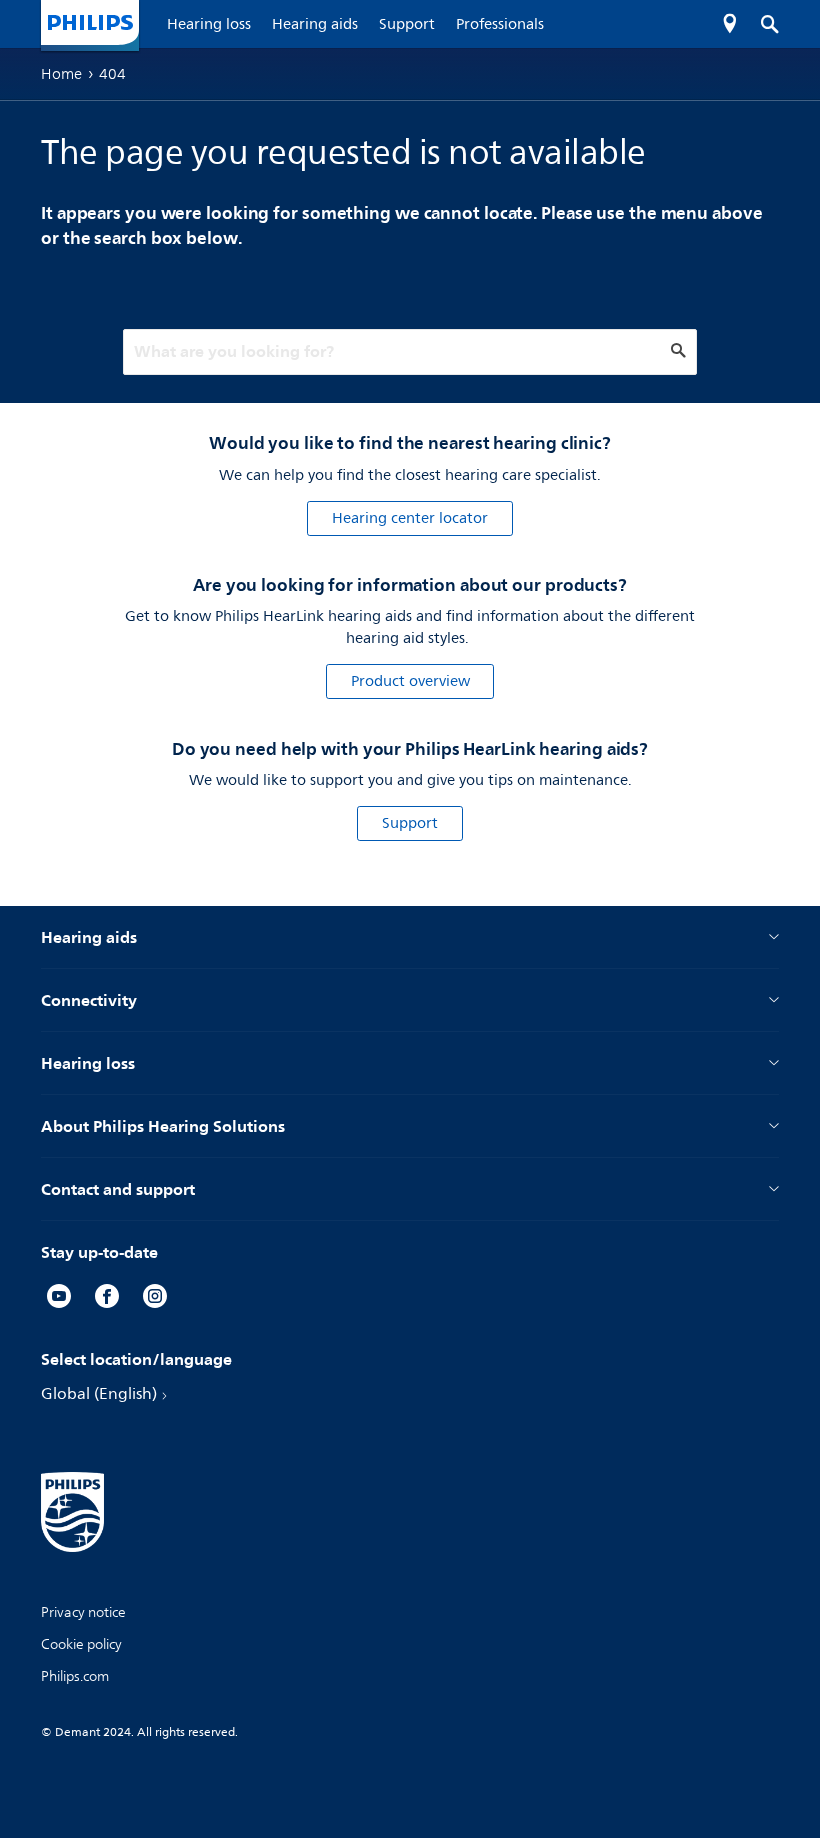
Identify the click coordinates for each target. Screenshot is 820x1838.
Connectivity (89, 1000)
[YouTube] (59, 1299)
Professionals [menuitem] (500, 24)
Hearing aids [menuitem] (315, 24)
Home (61, 74)
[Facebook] (107, 1299)
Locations (730, 24)
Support (410, 823)
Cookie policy (81, 1644)
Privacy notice (83, 1612)
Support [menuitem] (407, 24)
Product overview (410, 681)
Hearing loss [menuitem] (209, 24)
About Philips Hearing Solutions (163, 1126)
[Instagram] (155, 1299)
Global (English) (99, 1394)
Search (759, 24)
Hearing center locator (410, 518)
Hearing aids (89, 937)
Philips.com (75, 1676)
